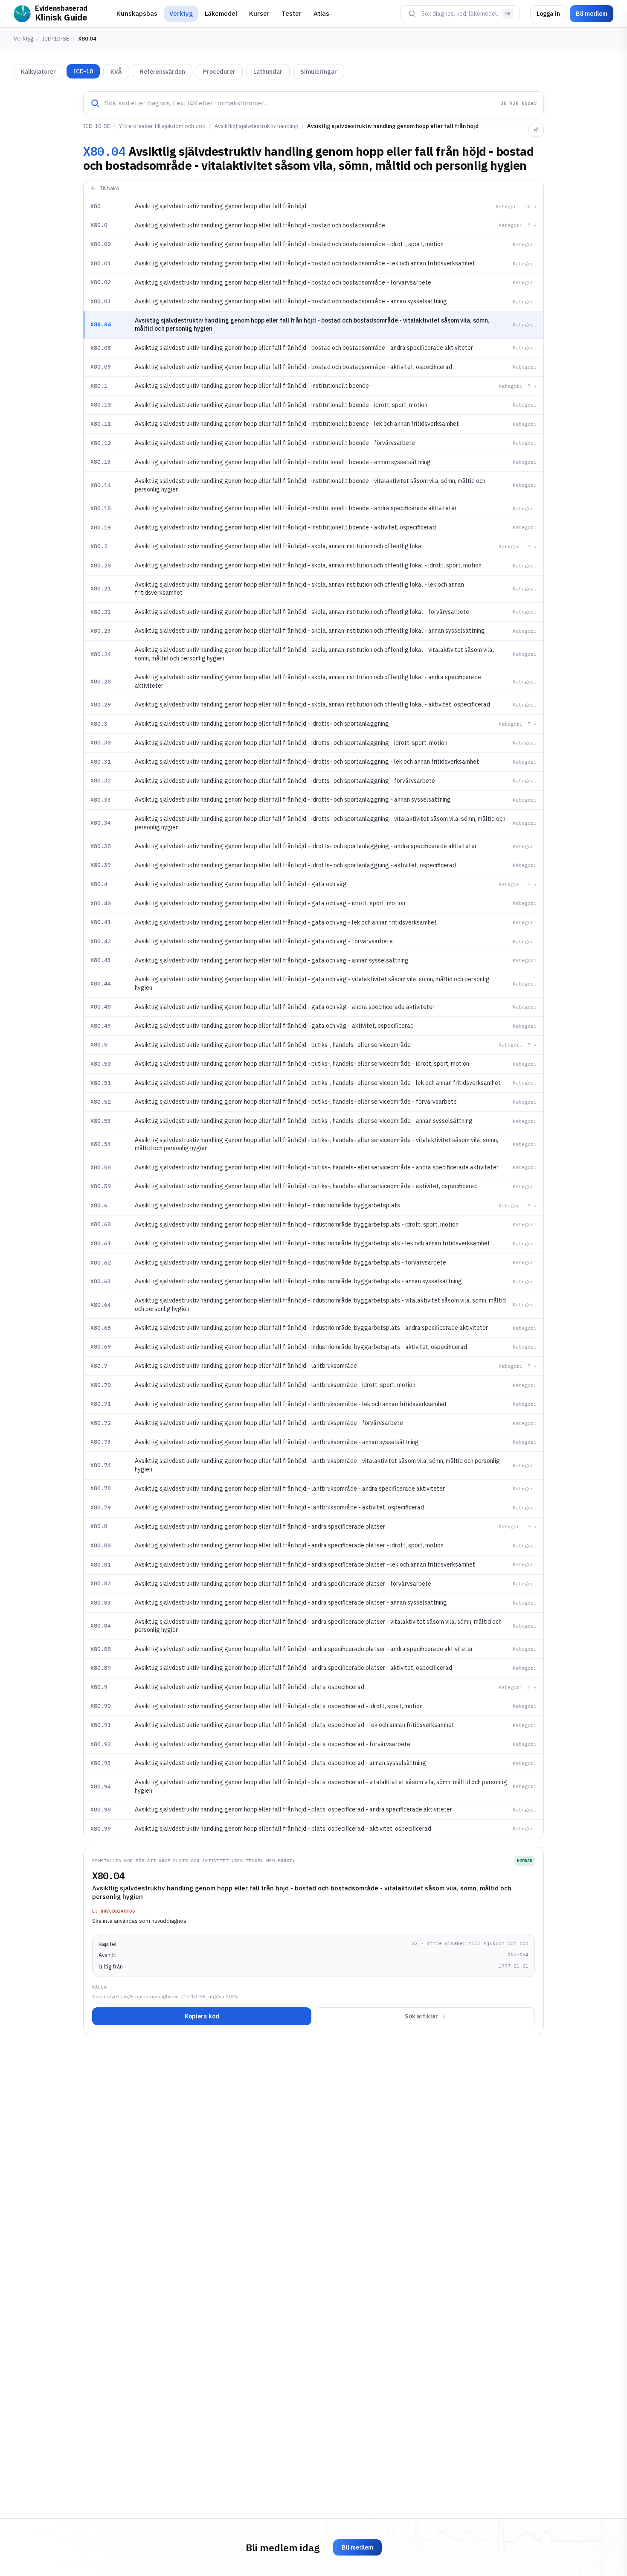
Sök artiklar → (425, 2016)
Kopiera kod (202, 2016)
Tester (292, 13)
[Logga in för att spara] (536, 130)
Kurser (259, 13)
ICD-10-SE (56, 39)
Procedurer (219, 72)
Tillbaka (109, 188)
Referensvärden (163, 72)
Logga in (548, 14)
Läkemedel (221, 13)
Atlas (321, 13)
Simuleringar (319, 72)
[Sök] (412, 14)
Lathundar (268, 72)
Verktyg (181, 13)
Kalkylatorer (38, 72)
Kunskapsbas (137, 13)
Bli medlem (592, 14)
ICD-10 (83, 71)
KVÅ (116, 72)
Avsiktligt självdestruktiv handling (256, 126)
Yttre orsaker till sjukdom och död (162, 126)
